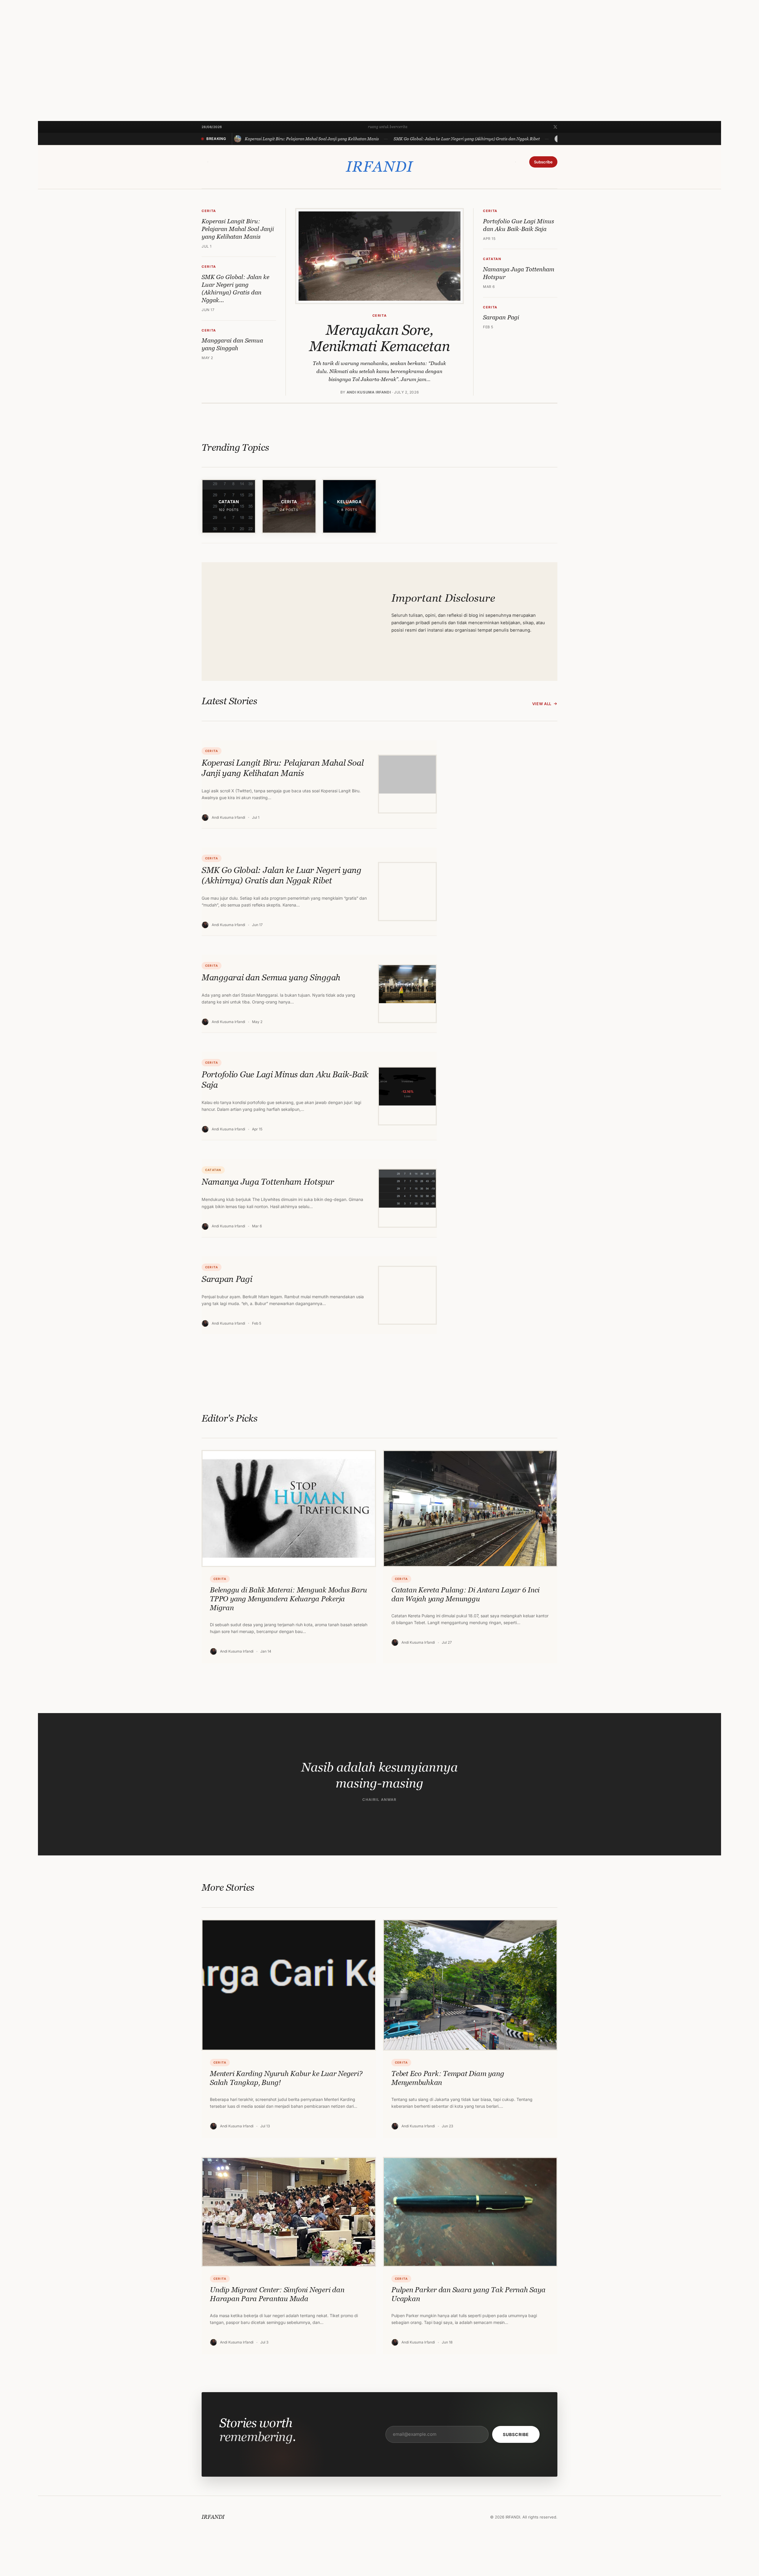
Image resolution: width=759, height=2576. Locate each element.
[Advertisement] (216, 79)
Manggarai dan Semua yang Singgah (232, 344)
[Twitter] (555, 127)
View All (542, 704)
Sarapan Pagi (501, 317)
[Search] (208, 162)
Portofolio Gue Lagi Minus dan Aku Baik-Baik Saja (519, 225)
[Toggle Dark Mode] (516, 162)
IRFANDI (379, 167)
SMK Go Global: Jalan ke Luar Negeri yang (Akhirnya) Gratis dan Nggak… (235, 289)
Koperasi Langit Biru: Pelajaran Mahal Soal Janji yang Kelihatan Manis (238, 229)
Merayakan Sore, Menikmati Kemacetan (379, 338)
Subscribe (543, 162)
